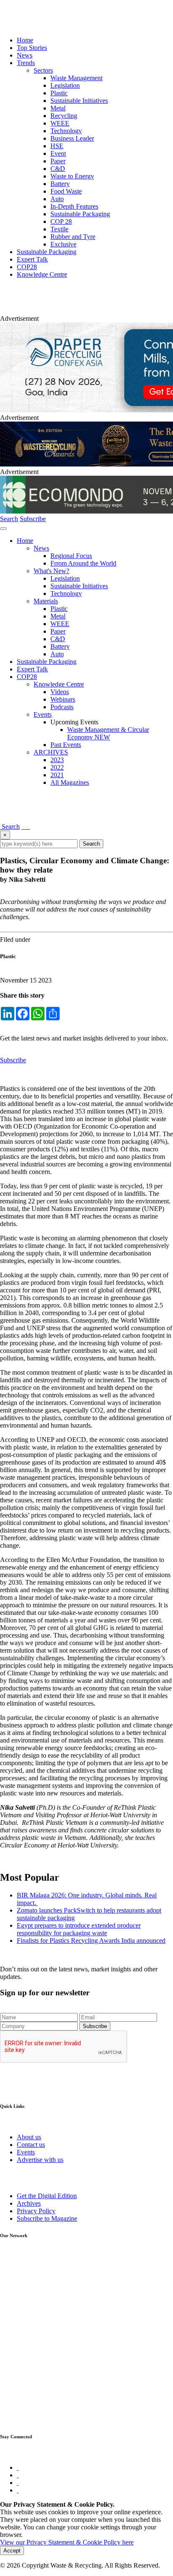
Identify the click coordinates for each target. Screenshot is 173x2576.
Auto (57, 199)
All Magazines (70, 782)
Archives (29, 2203)
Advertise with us (40, 2160)
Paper (58, 161)
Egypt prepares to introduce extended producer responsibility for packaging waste (79, 1929)
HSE (57, 146)
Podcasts (62, 707)
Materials (46, 601)
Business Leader (72, 138)
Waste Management (76, 78)
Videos (60, 692)
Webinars (63, 699)
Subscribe (33, 519)
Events (43, 714)
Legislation (65, 85)
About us (29, 2137)
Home (25, 40)
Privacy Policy (36, 2211)
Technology (66, 131)
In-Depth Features (74, 206)
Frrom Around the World (83, 563)
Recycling (64, 116)
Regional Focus (71, 556)
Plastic (59, 93)
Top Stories (32, 48)
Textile (59, 229)
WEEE (60, 123)
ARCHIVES (51, 752)
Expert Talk (32, 259)
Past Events (66, 745)
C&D (58, 169)
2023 (57, 760)
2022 (57, 767)
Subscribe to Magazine (47, 2218)
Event (58, 153)
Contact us (31, 2145)
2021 (57, 775)
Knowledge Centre (42, 274)
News (25, 55)
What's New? (51, 571)
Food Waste (66, 191)
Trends (26, 63)
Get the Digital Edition (47, 2196)
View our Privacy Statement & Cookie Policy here (67, 2542)
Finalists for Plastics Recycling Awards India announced (91, 1941)
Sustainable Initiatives (79, 101)
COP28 (27, 267)
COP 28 (61, 221)
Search (9, 519)
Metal (58, 108)
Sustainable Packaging (80, 214)
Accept (12, 2551)
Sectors (43, 70)
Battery (60, 184)
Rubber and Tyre (73, 237)
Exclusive (63, 244)
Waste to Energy (72, 176)
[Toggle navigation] (3, 529)
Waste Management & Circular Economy (108, 733)
